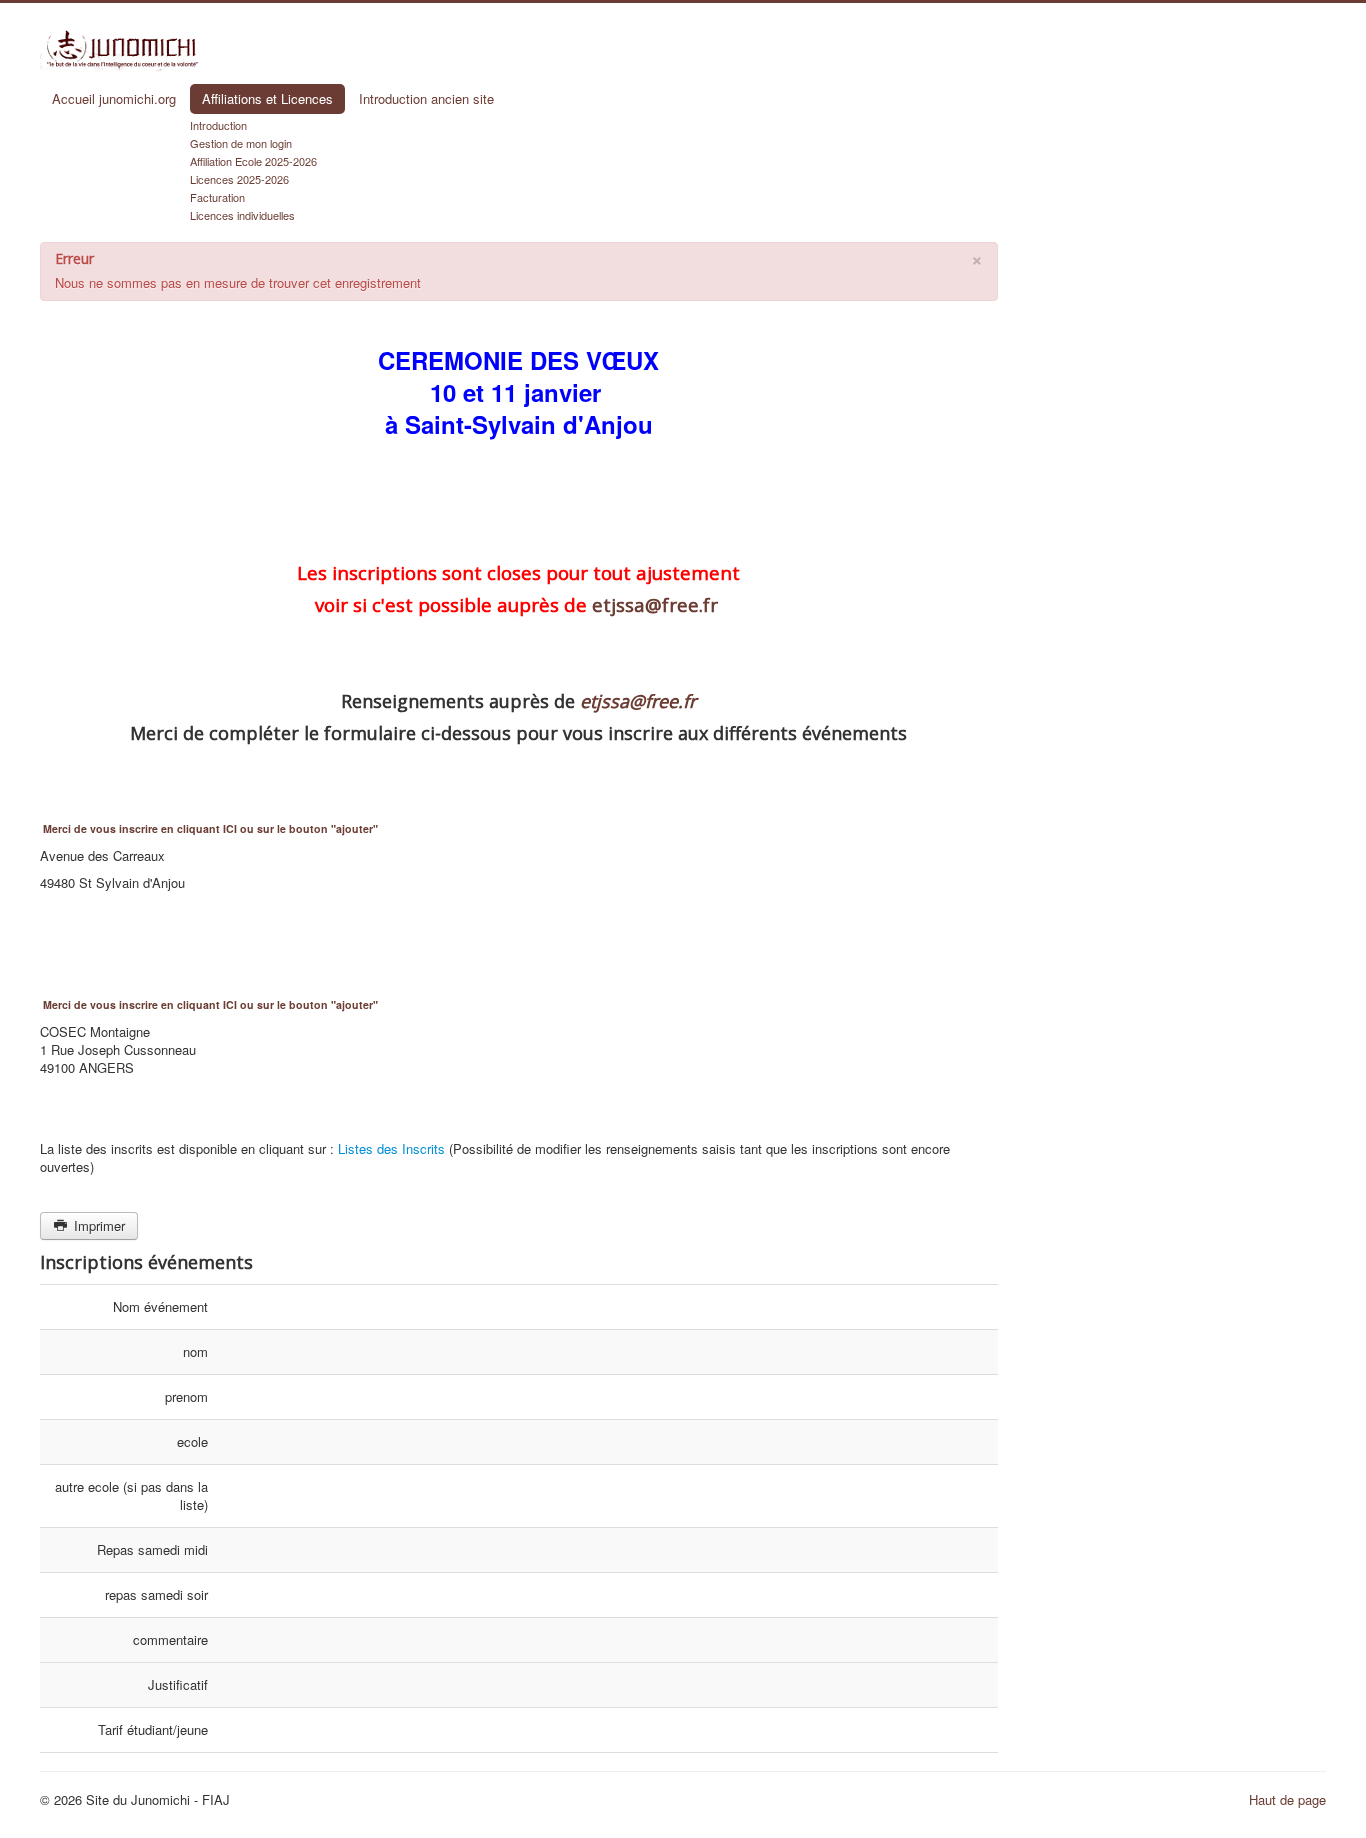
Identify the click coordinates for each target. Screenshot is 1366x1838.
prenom (186, 1396)
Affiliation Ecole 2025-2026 (253, 161)
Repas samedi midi (152, 1549)
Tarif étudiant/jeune (153, 1729)
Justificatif (178, 1684)
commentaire (170, 1639)
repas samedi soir (156, 1594)
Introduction (218, 125)
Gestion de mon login (241, 143)
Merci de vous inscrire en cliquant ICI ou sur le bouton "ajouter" (210, 828)
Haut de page (1287, 1799)
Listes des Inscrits (391, 1148)
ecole (192, 1441)
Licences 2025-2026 (239, 179)
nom (195, 1351)
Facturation (217, 197)
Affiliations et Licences (267, 98)
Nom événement (160, 1306)
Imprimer (97, 1225)
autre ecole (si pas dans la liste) (131, 1495)
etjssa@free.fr (655, 604)
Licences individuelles (242, 215)
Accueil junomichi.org (114, 98)
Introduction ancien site (426, 98)
